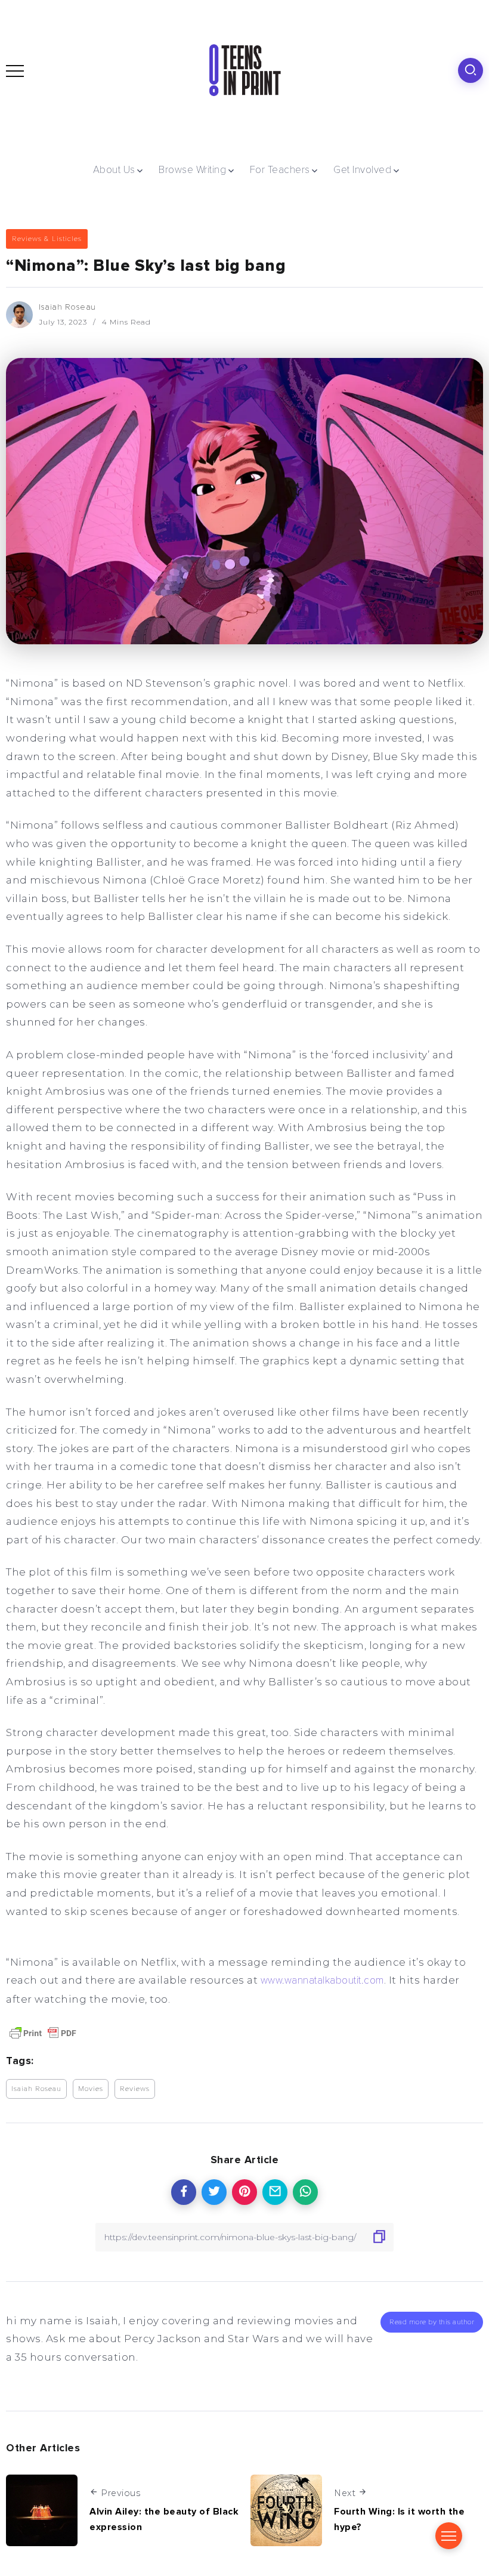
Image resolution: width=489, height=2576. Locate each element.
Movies (91, 2089)
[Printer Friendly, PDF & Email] (43, 2032)
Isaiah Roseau (67, 307)
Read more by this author (432, 2322)
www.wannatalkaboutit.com (322, 1980)
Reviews (135, 2089)
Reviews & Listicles (47, 239)
